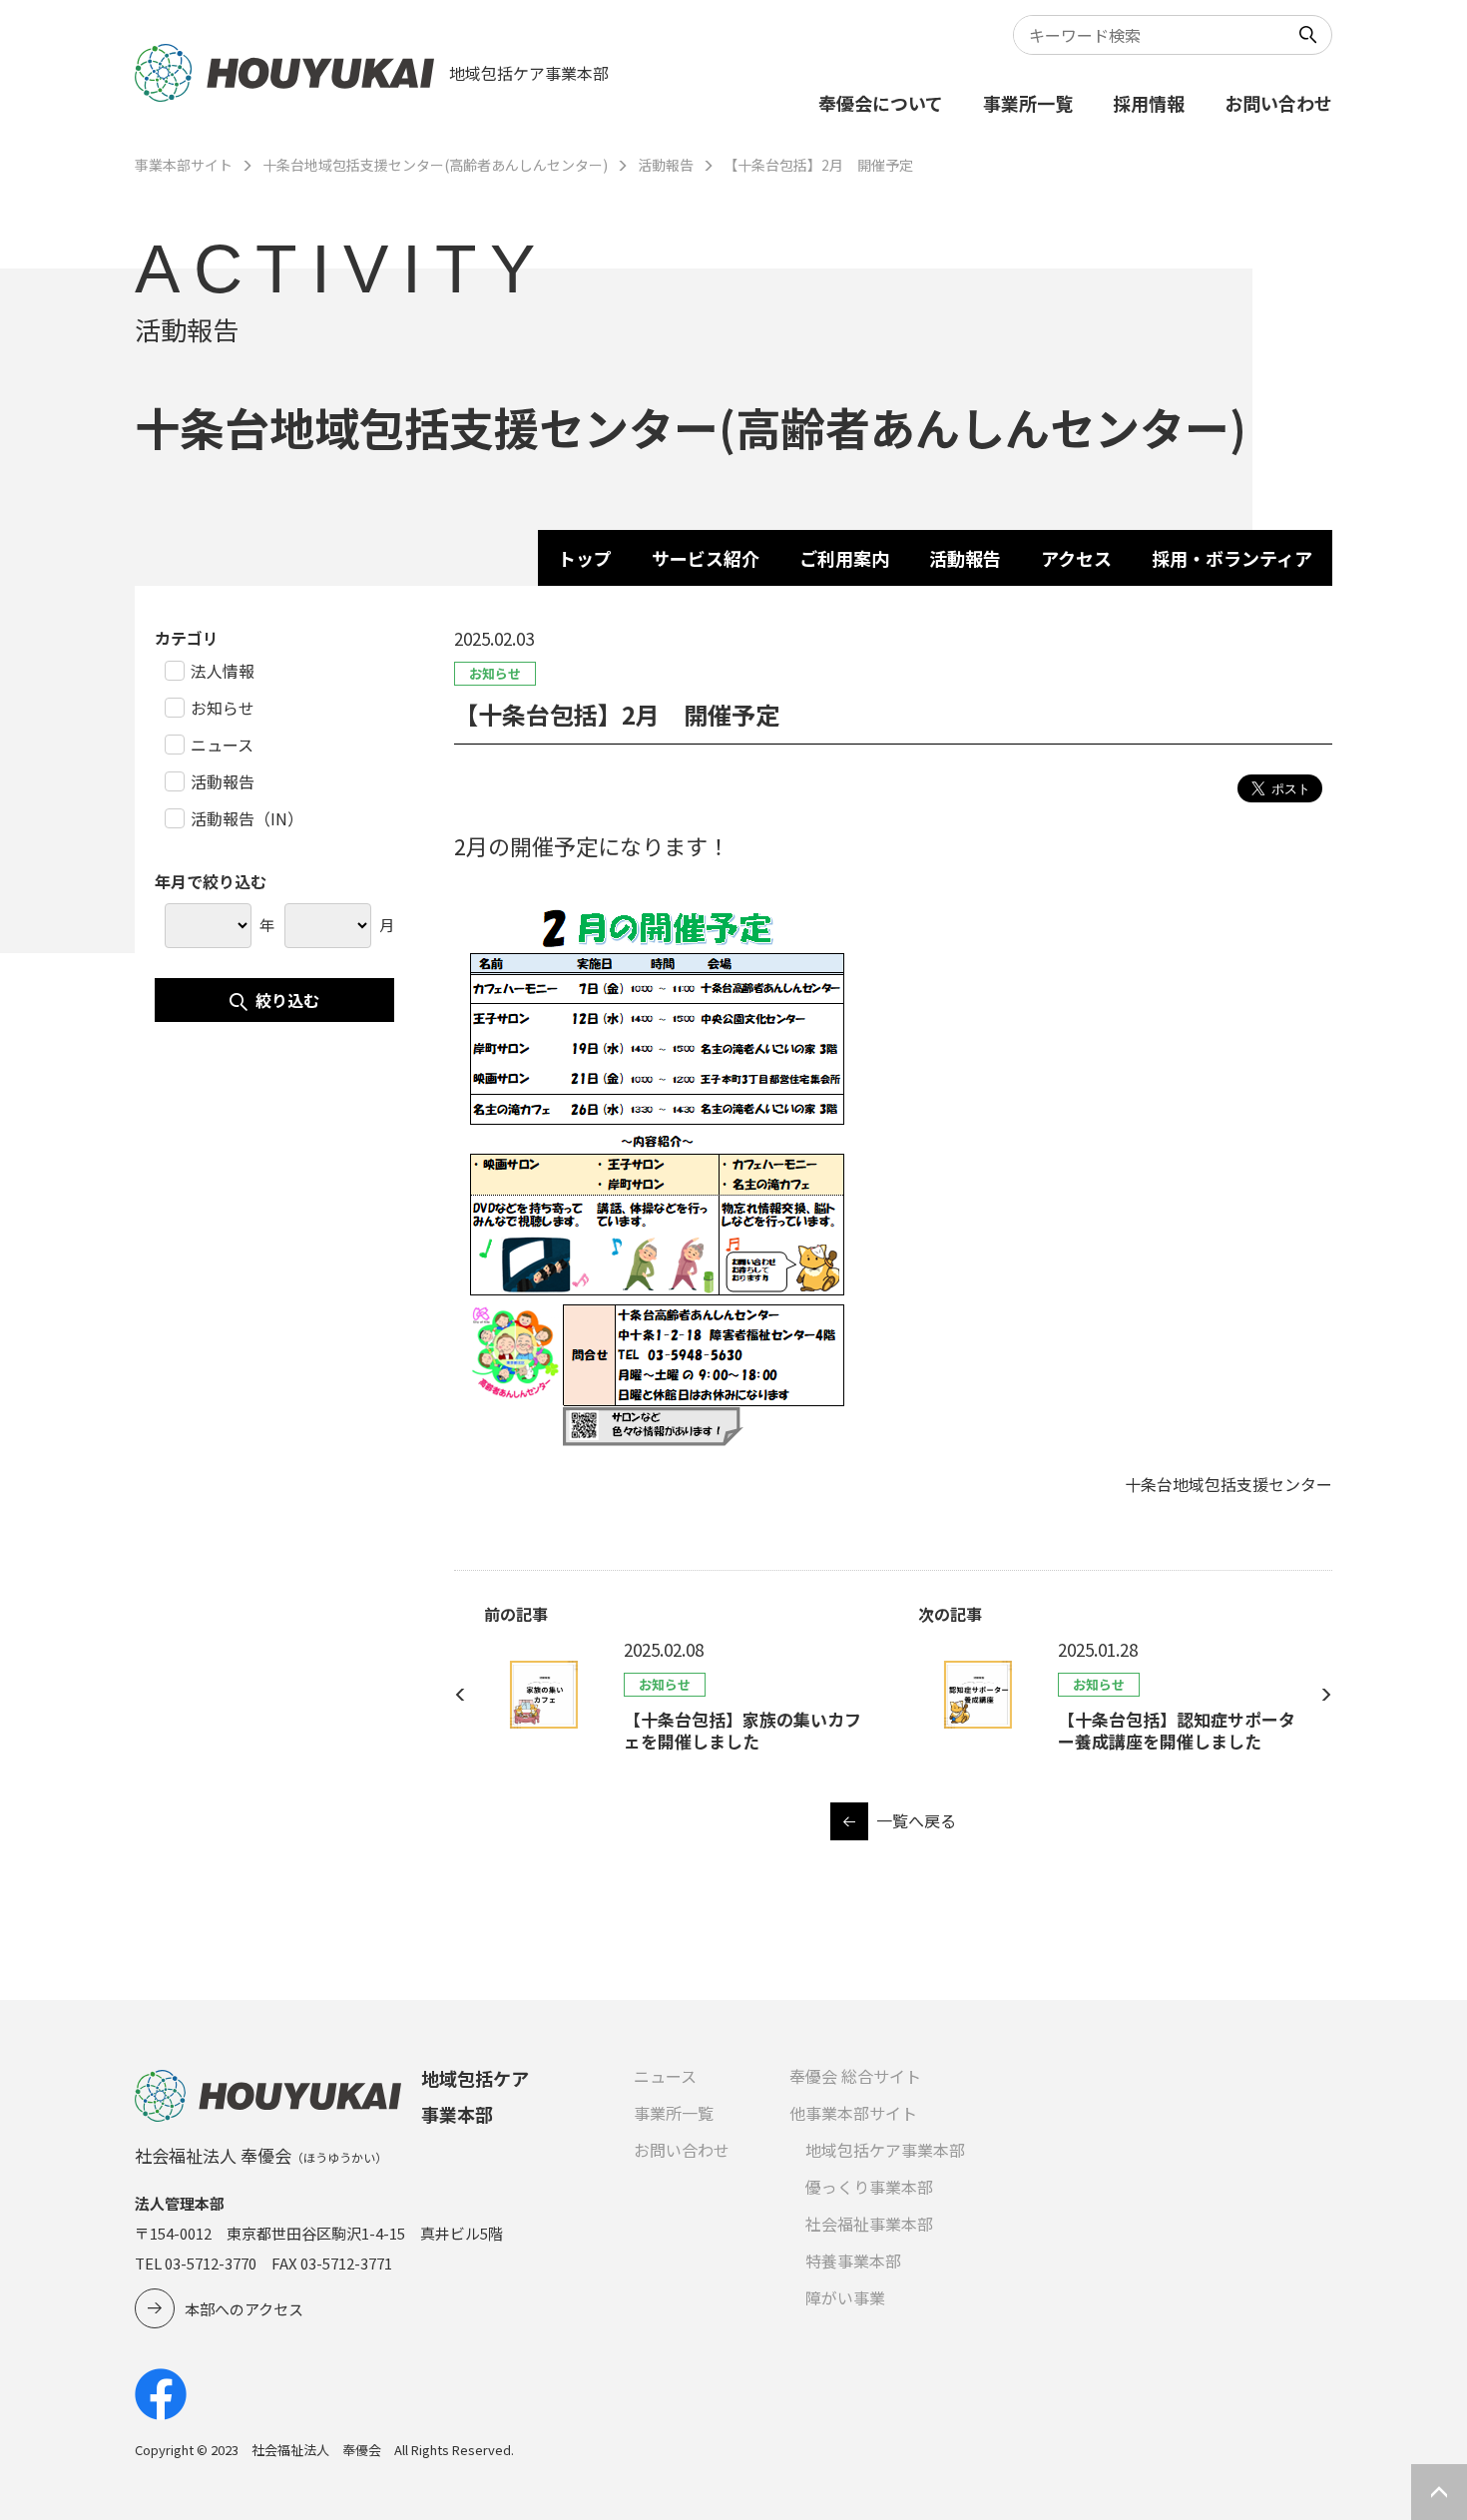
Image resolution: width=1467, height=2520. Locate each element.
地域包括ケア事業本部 (885, 2150)
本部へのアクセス (244, 2309)
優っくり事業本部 (869, 2187)
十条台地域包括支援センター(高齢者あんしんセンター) (435, 165)
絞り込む (287, 1000)
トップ (585, 558)
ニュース (665, 2076)
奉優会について (881, 103)
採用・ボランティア (1232, 558)
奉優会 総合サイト (855, 2076)
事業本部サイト (184, 165)
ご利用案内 (844, 558)
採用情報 (1149, 103)
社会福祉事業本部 (869, 2224)
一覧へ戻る (916, 1820)
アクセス (1076, 558)
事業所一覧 (1028, 103)
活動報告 (666, 165)
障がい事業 (845, 2297)
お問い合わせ (1278, 103)
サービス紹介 (706, 558)
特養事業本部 (853, 2261)
